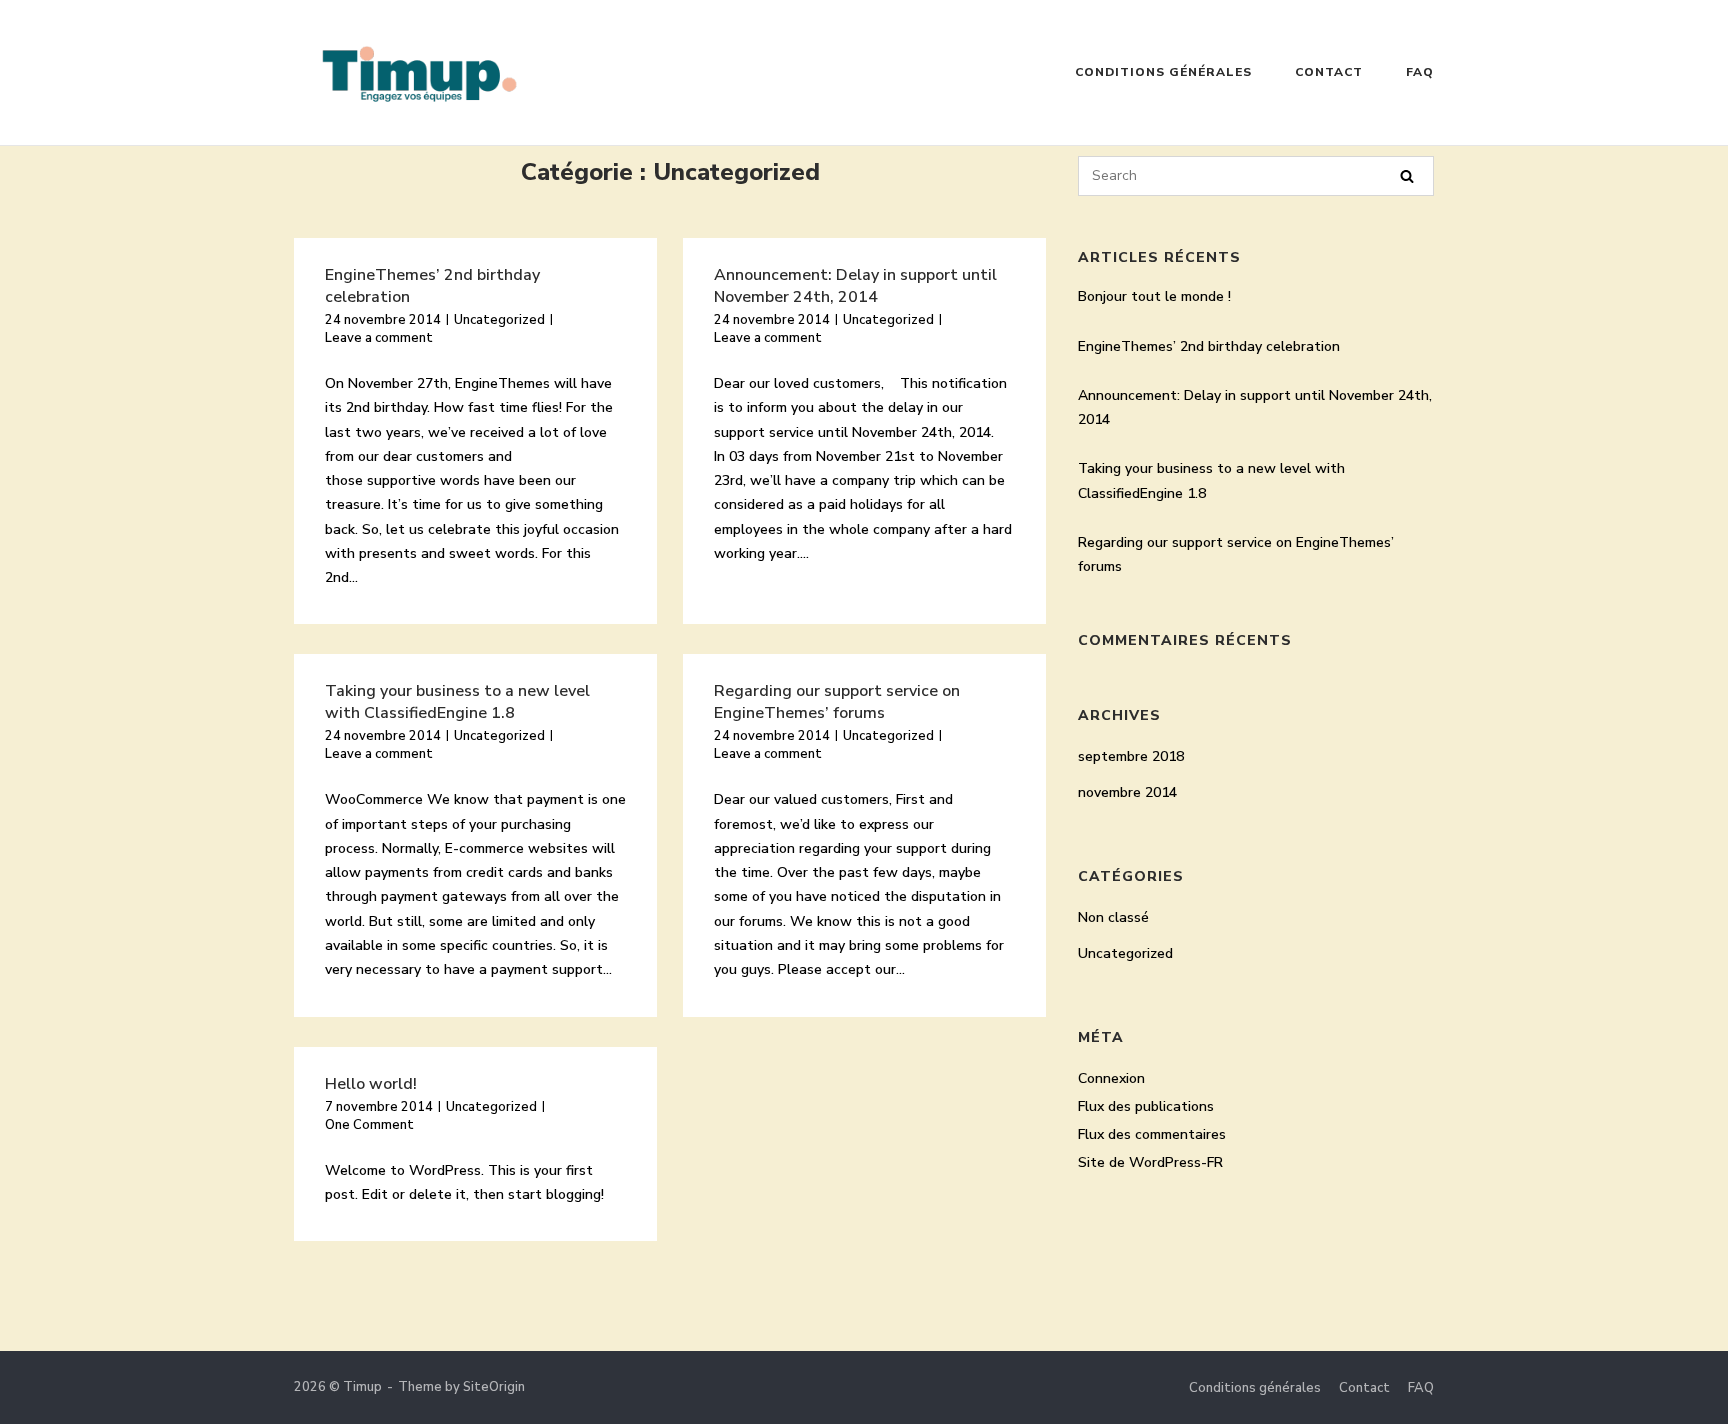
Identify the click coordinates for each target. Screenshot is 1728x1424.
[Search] (1407, 176)
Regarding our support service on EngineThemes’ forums (837, 702)
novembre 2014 (1127, 792)
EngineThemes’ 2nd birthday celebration (1209, 346)
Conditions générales (1163, 72)
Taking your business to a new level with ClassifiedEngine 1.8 (457, 702)
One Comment (369, 1125)
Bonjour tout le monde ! (1154, 296)
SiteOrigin (494, 1387)
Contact (1329, 72)
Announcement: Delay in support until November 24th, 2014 (855, 286)
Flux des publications (1146, 1106)
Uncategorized (499, 320)
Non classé (1113, 917)
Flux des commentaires (1152, 1134)
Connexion (1111, 1078)
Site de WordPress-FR (1150, 1162)
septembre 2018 (1131, 756)
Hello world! (371, 1084)
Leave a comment (379, 338)
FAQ (1420, 72)
